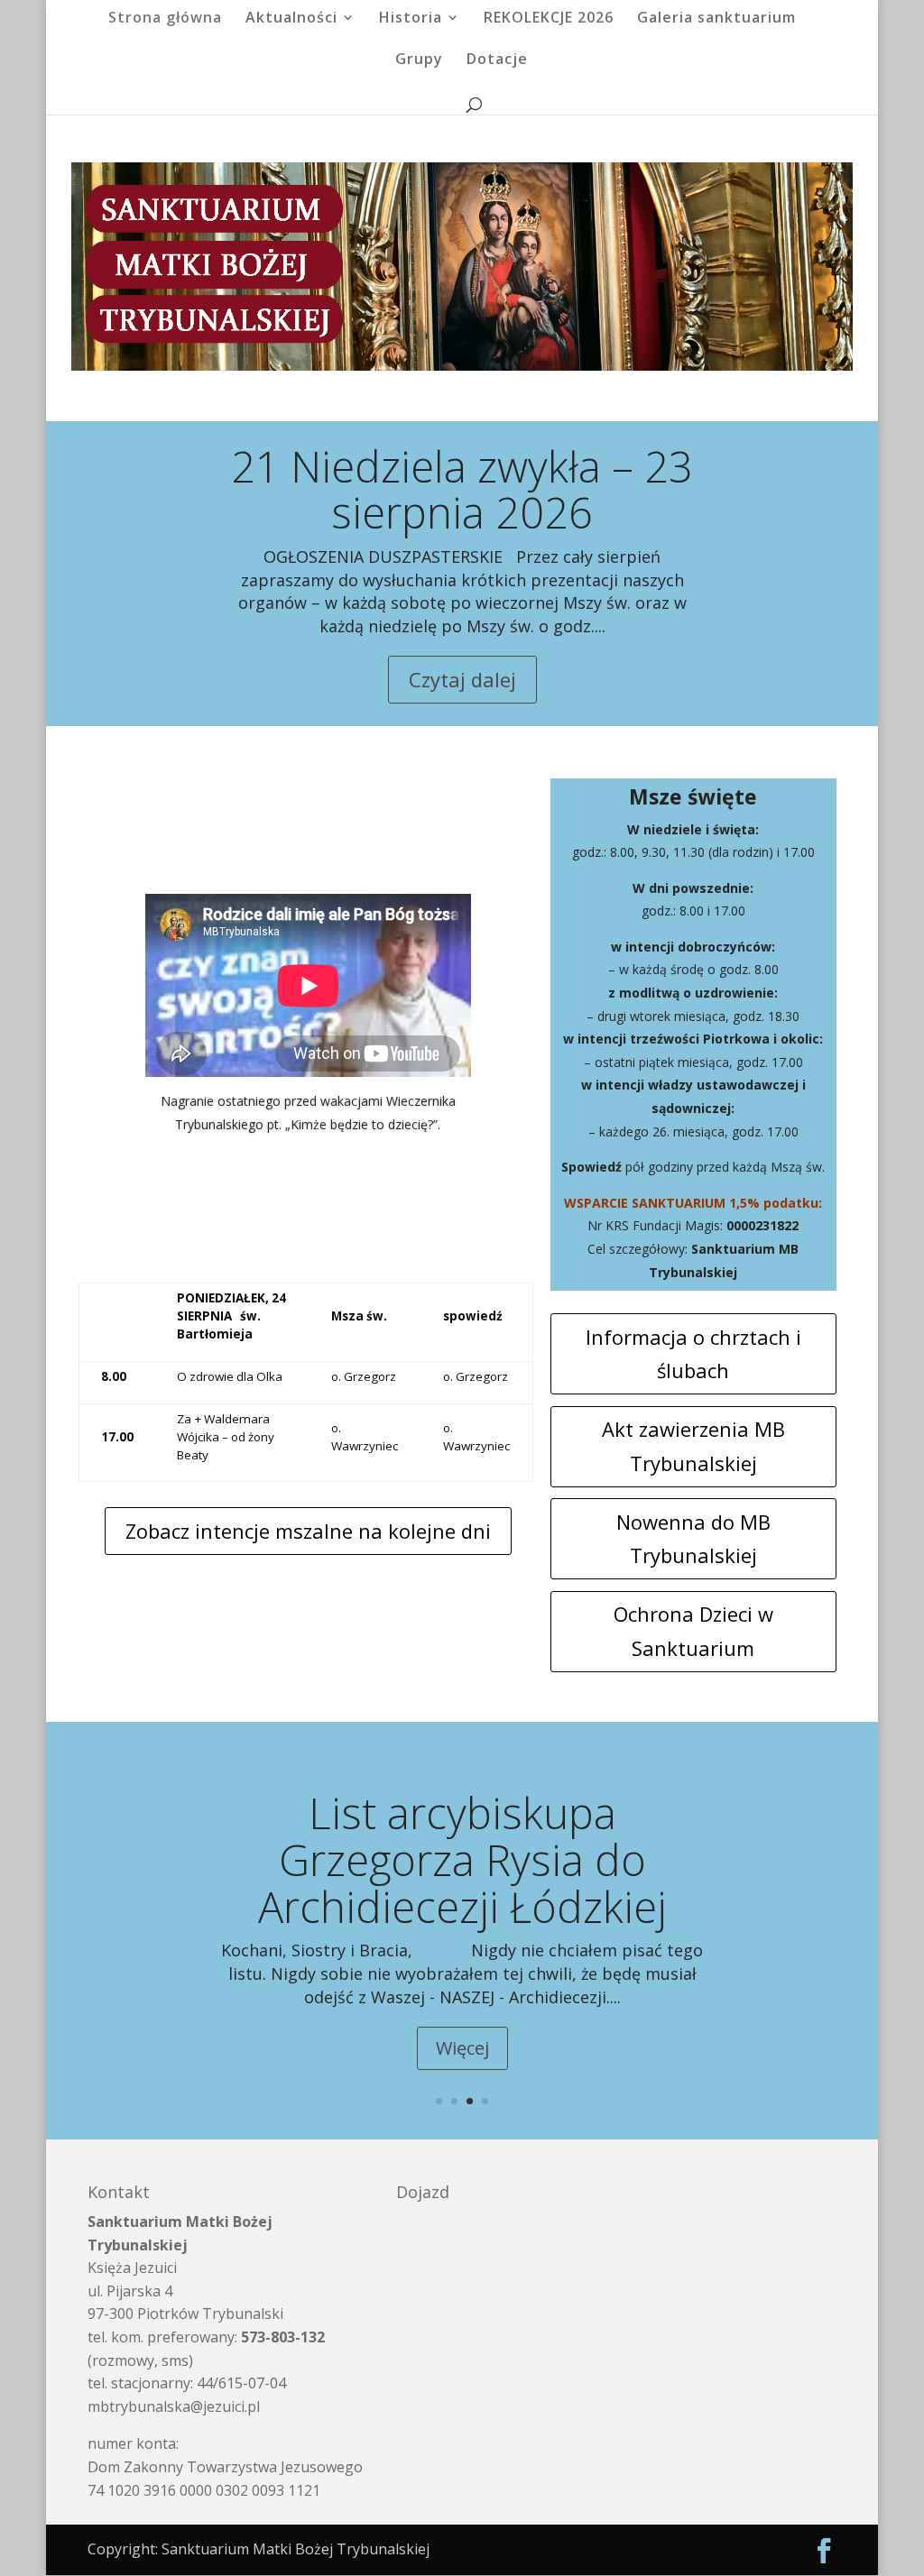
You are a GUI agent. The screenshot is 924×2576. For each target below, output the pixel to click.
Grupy (419, 60)
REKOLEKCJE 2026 (549, 19)
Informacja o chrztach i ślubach (693, 1353)
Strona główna (165, 19)
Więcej (462, 2048)
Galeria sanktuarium (716, 19)
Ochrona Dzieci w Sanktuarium (693, 1630)
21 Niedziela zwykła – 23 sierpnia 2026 (462, 490)
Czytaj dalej (462, 679)
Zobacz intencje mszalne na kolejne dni (308, 1531)
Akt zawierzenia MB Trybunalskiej (693, 1445)
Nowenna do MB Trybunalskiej (693, 1538)
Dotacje (497, 60)
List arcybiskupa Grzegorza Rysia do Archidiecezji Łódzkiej (462, 1859)
